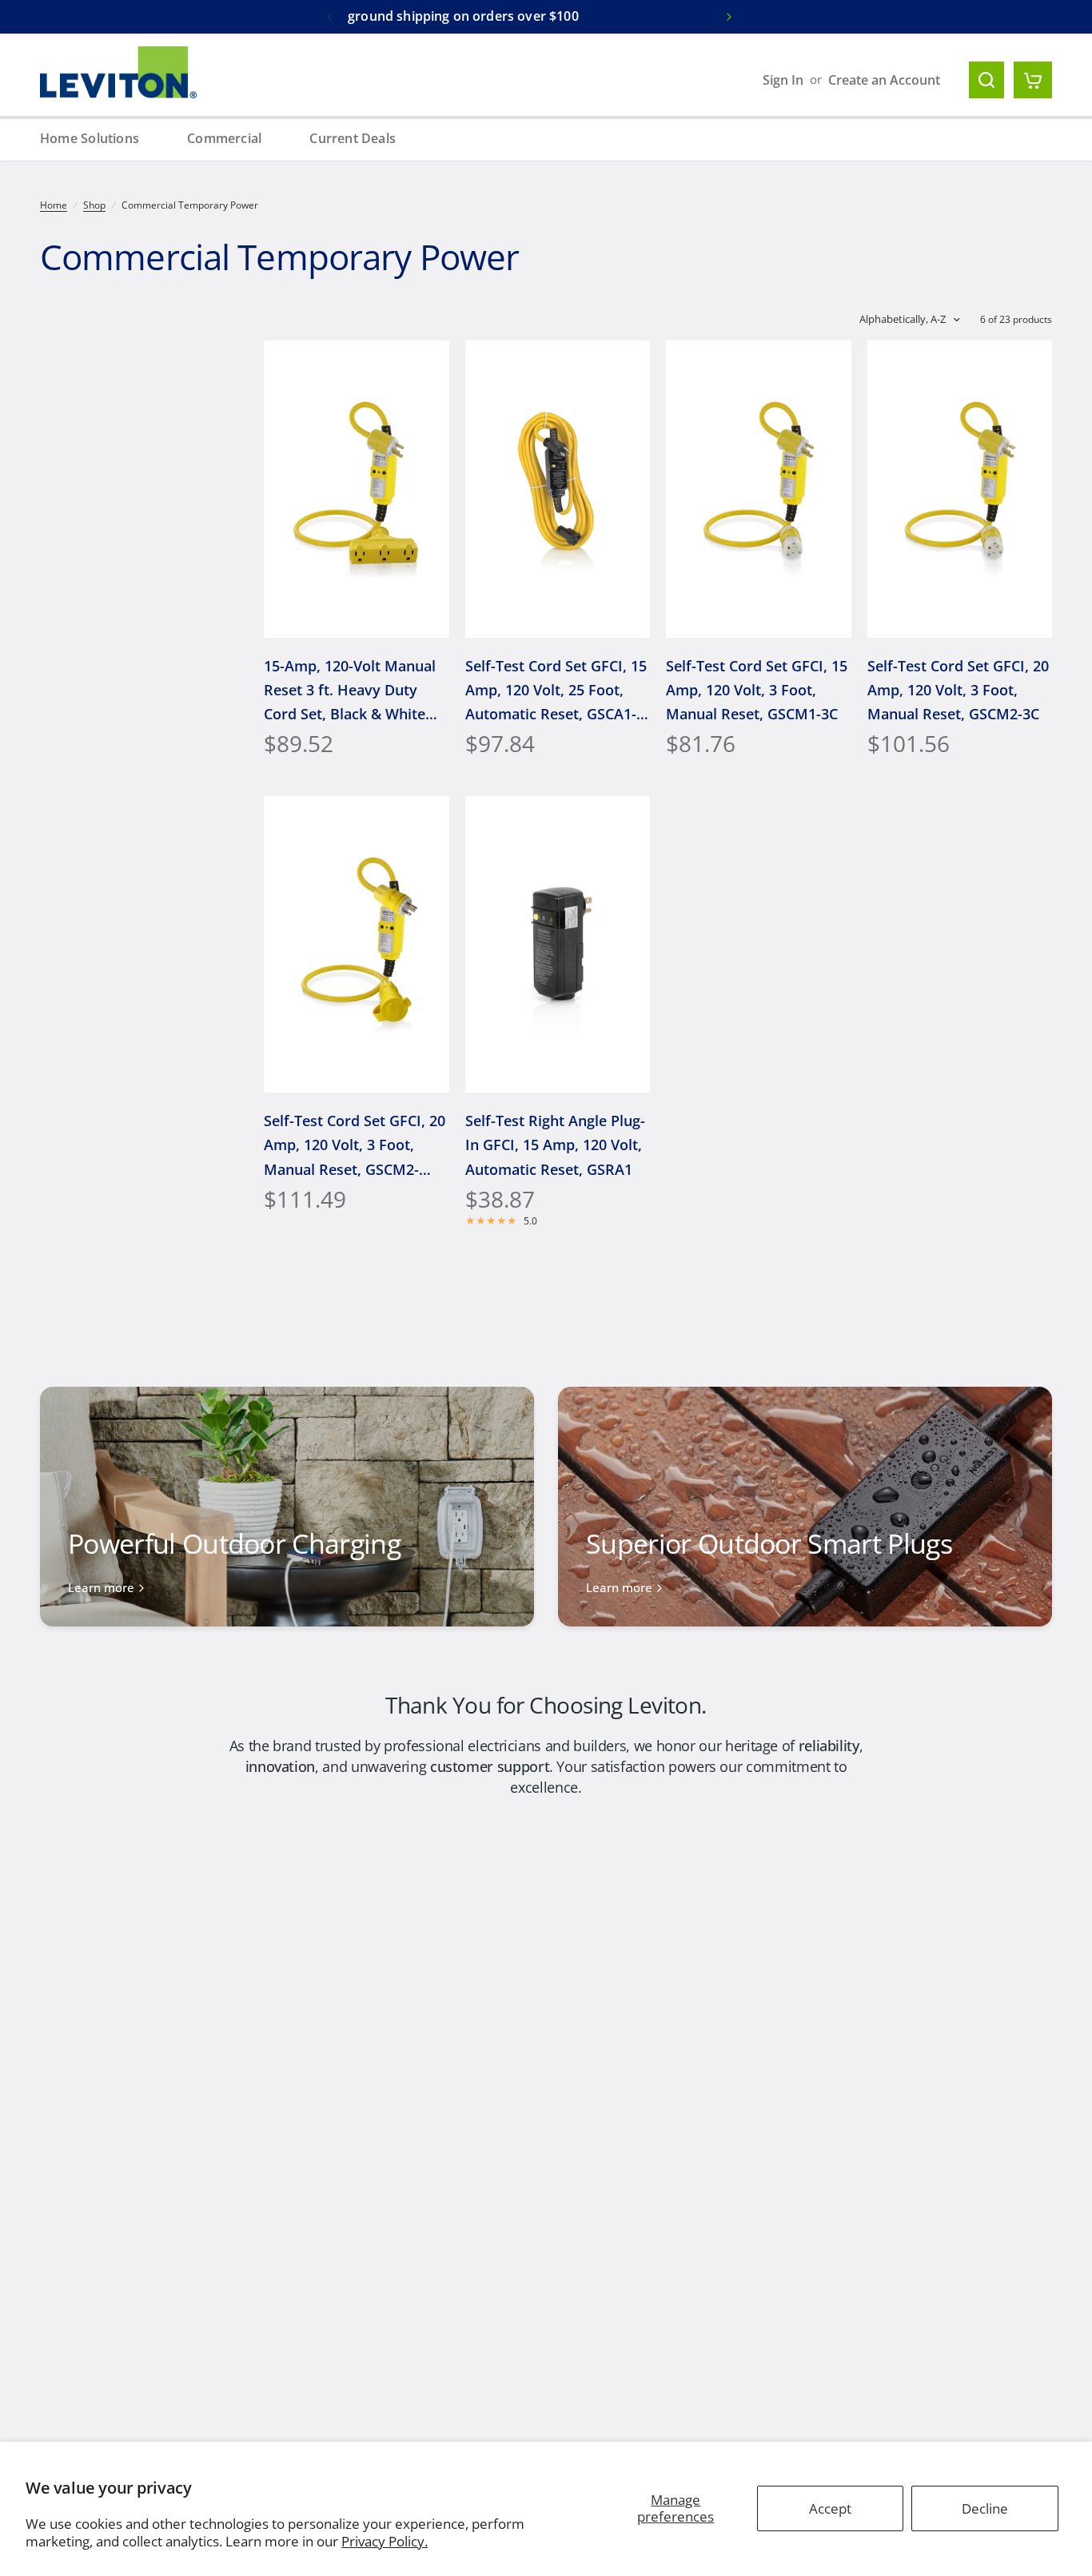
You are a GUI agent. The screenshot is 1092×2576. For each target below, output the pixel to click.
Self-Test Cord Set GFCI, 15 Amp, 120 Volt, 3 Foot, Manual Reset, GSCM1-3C (757, 690)
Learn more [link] (101, 1588)
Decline (985, 2508)
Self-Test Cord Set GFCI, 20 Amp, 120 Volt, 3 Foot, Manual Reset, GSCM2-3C (958, 690)
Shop (94, 205)
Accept (830, 2508)
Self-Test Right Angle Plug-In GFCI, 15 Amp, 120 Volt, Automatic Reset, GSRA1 (555, 1145)
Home (54, 205)
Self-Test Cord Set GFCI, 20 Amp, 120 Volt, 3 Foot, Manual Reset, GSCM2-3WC (355, 1146)
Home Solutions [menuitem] (90, 138)
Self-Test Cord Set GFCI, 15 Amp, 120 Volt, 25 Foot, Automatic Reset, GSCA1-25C (556, 691)
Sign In (783, 80)
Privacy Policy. (385, 2541)
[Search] (986, 80)
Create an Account (884, 80)
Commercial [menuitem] (224, 138)
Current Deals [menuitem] (353, 138)
